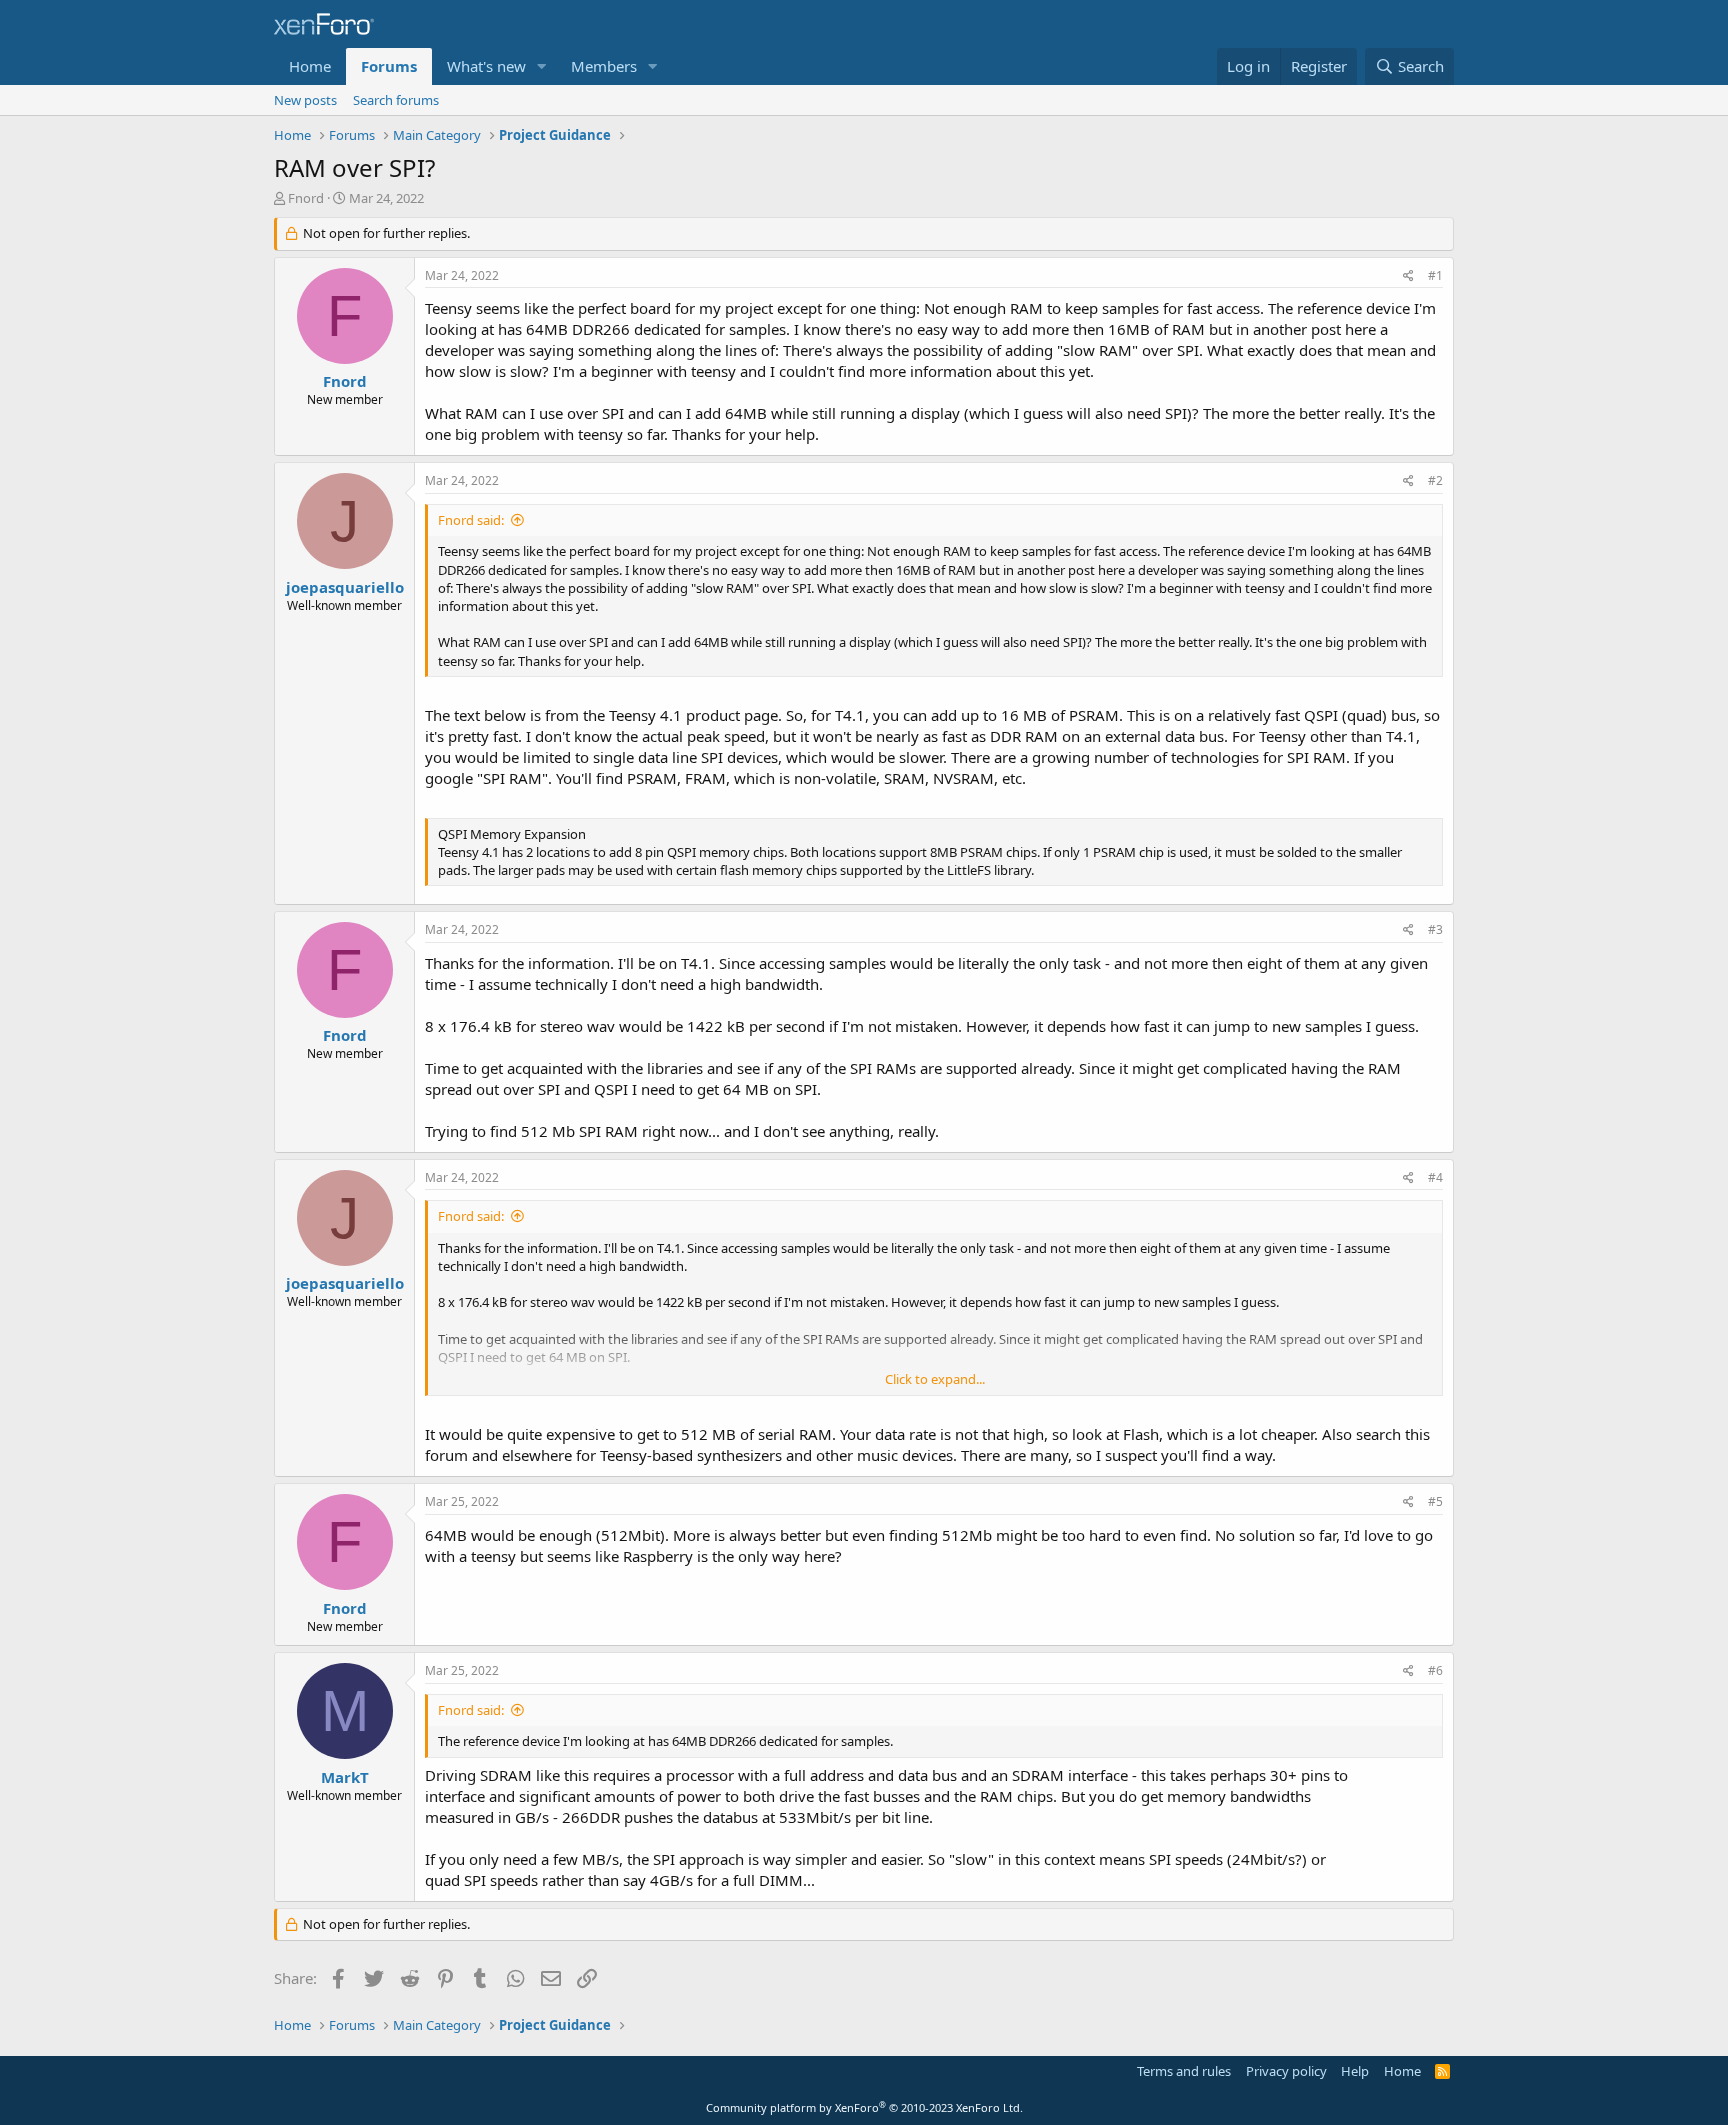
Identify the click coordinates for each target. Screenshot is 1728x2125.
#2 (1435, 480)
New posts (305, 100)
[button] (542, 66)
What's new (486, 66)
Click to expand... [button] (935, 1379)
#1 (1435, 275)
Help (1355, 2071)
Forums (389, 66)
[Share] (1408, 276)
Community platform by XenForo (864, 2107)
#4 (1435, 1177)
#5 (1435, 1501)
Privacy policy (1286, 2071)
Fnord (306, 198)
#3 (1435, 929)
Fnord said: (471, 520)
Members (604, 66)
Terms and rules (1184, 2071)
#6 (1435, 1670)
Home (310, 66)
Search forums (396, 100)
